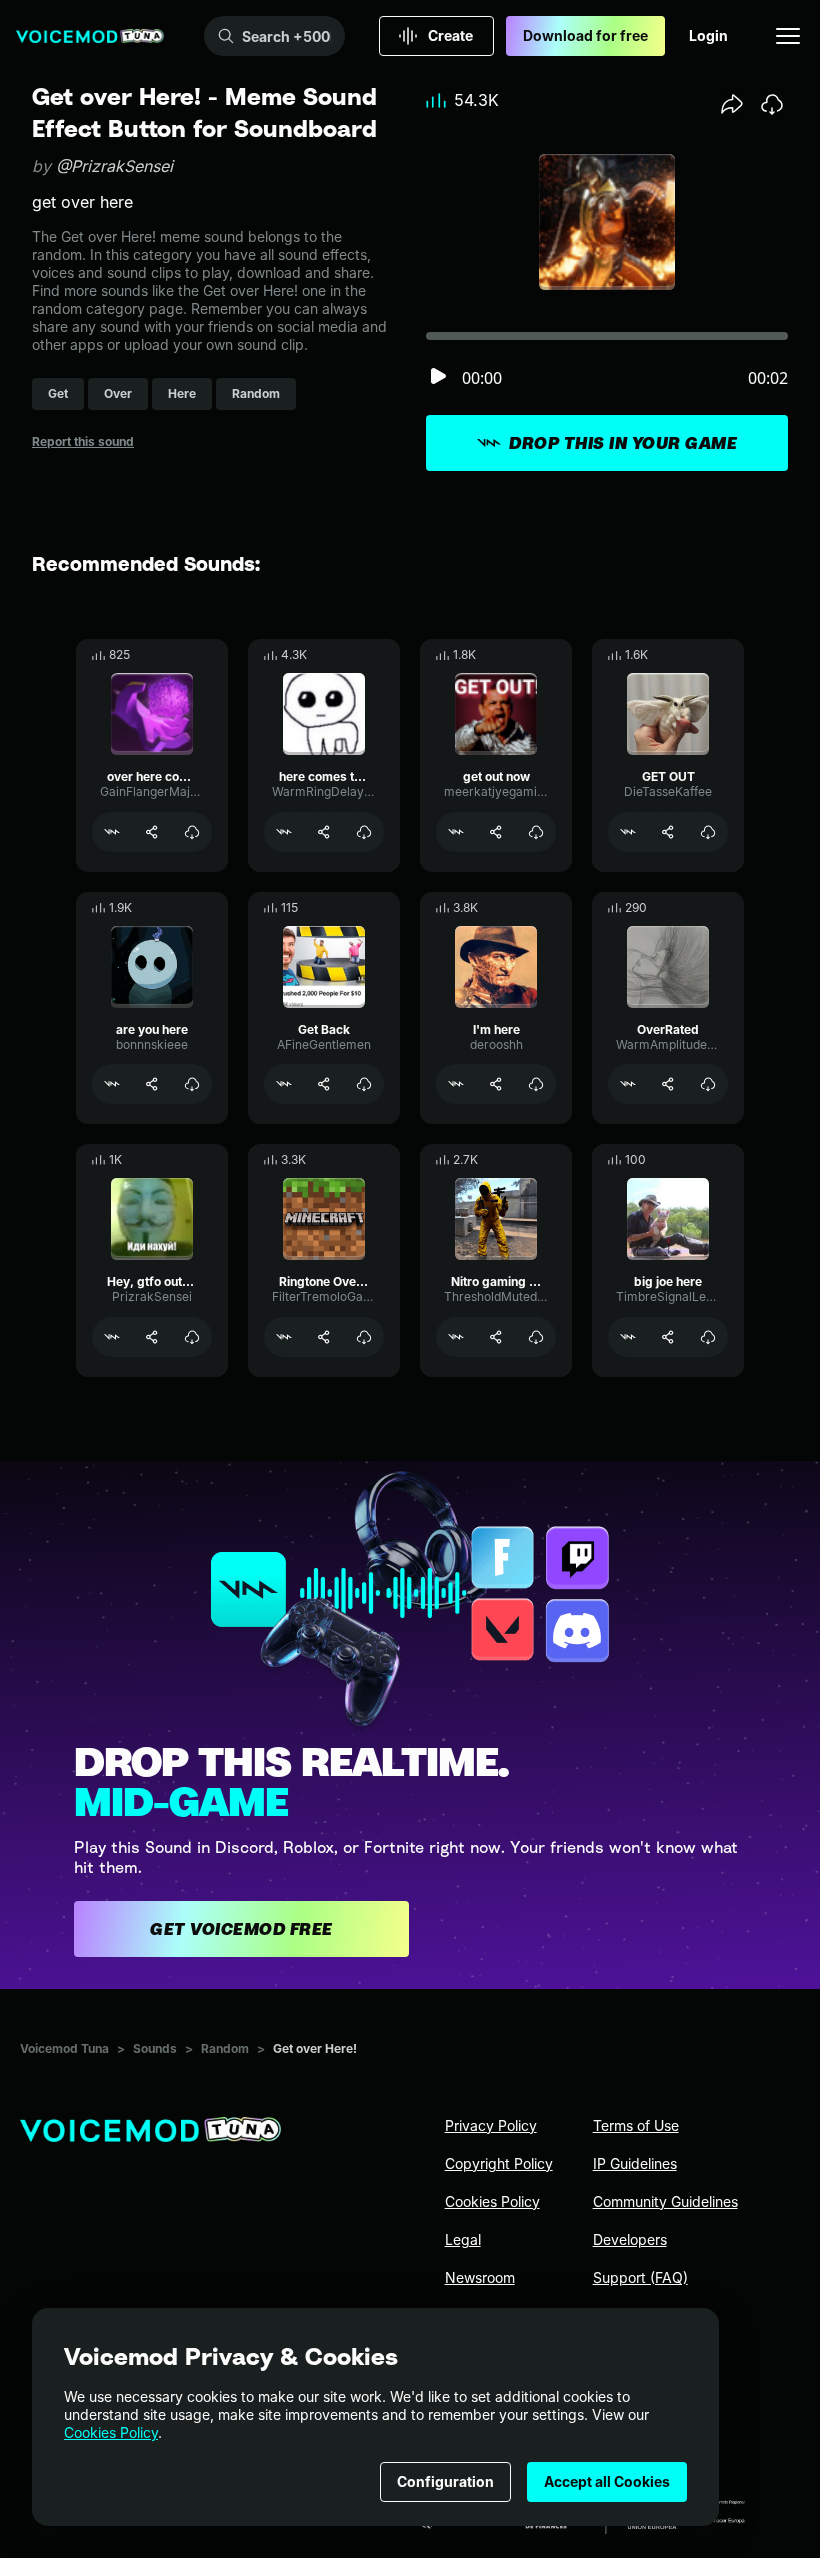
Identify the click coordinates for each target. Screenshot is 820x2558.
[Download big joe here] (708, 1337)
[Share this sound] (732, 104)
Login (708, 35)
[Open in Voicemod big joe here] (628, 1337)
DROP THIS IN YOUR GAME (623, 443)
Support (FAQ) (640, 2277)
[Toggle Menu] (788, 36)
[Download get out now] (536, 832)
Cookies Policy (111, 2432)
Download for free (585, 35)
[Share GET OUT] (668, 832)
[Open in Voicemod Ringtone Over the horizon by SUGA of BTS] (284, 1337)
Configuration (445, 2481)
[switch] (438, 377)
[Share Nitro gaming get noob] (496, 1337)
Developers (630, 2239)
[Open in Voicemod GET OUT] (628, 832)
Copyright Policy (499, 2163)
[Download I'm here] (536, 1084)
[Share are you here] (152, 1084)
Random (225, 2048)
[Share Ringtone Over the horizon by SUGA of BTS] (324, 1337)
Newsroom (480, 2277)
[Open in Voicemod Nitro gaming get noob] (456, 1337)
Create (450, 35)
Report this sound (83, 441)
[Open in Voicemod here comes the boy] (284, 832)
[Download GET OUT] (708, 832)
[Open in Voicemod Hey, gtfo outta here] (112, 1337)
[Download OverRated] (708, 1084)
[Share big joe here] (668, 1337)
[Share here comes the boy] (324, 832)
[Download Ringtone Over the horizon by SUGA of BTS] (364, 1337)
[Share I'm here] (496, 1084)
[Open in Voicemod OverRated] (628, 1084)
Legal (463, 2239)
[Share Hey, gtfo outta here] (152, 1337)
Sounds (155, 2048)
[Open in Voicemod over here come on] (112, 832)
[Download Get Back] (364, 1084)
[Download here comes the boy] (364, 832)
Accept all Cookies (607, 2481)
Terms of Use (636, 2125)
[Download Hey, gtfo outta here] (192, 1337)
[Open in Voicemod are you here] (112, 1084)
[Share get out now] (496, 832)
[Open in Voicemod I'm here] (456, 1084)
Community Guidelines (665, 2201)
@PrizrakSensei (114, 166)
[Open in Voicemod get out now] (456, 832)
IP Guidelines (635, 2163)
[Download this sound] (772, 104)
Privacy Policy (491, 2125)
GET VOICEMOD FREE (241, 1929)
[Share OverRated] (668, 1084)
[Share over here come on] (152, 832)
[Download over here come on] (192, 832)
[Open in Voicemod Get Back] (284, 1084)
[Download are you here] (192, 1084)
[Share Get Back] (324, 1084)
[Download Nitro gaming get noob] (536, 1337)
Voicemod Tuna (64, 2048)
